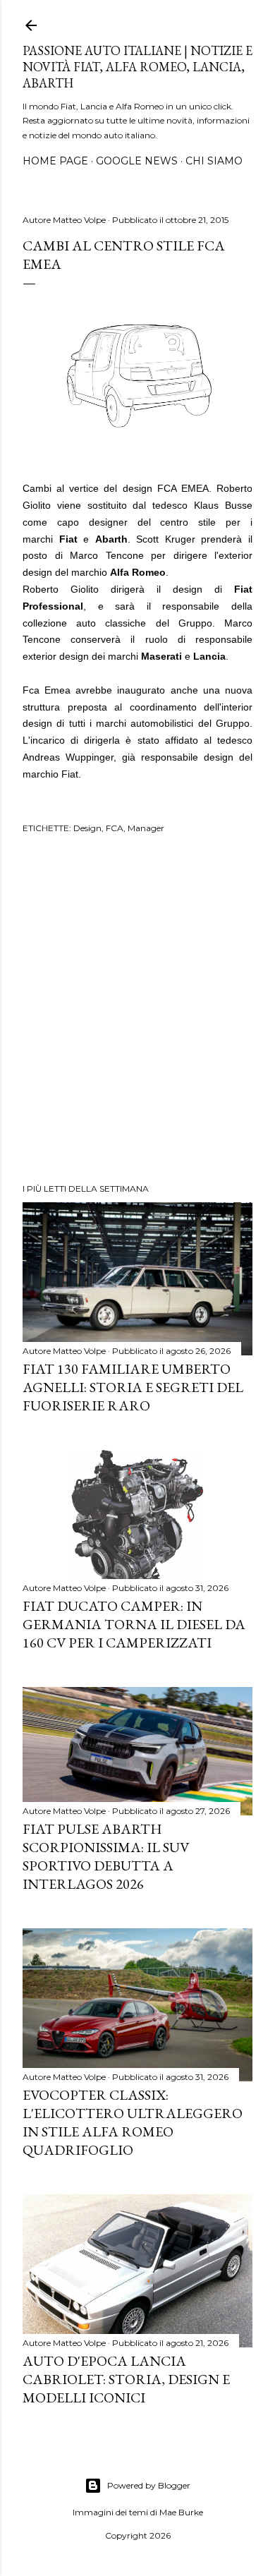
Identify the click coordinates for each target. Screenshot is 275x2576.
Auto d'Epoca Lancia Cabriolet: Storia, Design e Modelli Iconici (126, 2379)
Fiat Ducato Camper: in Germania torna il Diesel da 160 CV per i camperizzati (134, 1624)
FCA (115, 828)
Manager (146, 828)
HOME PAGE (55, 161)
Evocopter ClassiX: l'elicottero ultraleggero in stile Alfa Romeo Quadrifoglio (133, 2122)
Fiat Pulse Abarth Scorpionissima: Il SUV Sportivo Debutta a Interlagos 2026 (106, 1856)
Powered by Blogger (149, 2485)
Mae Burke (181, 2512)
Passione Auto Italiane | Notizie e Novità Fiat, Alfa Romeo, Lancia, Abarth (137, 67)
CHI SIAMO (214, 161)
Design (87, 828)
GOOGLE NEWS (137, 161)
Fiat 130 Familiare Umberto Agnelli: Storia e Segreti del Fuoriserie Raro (133, 1387)
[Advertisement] (137, 1010)
